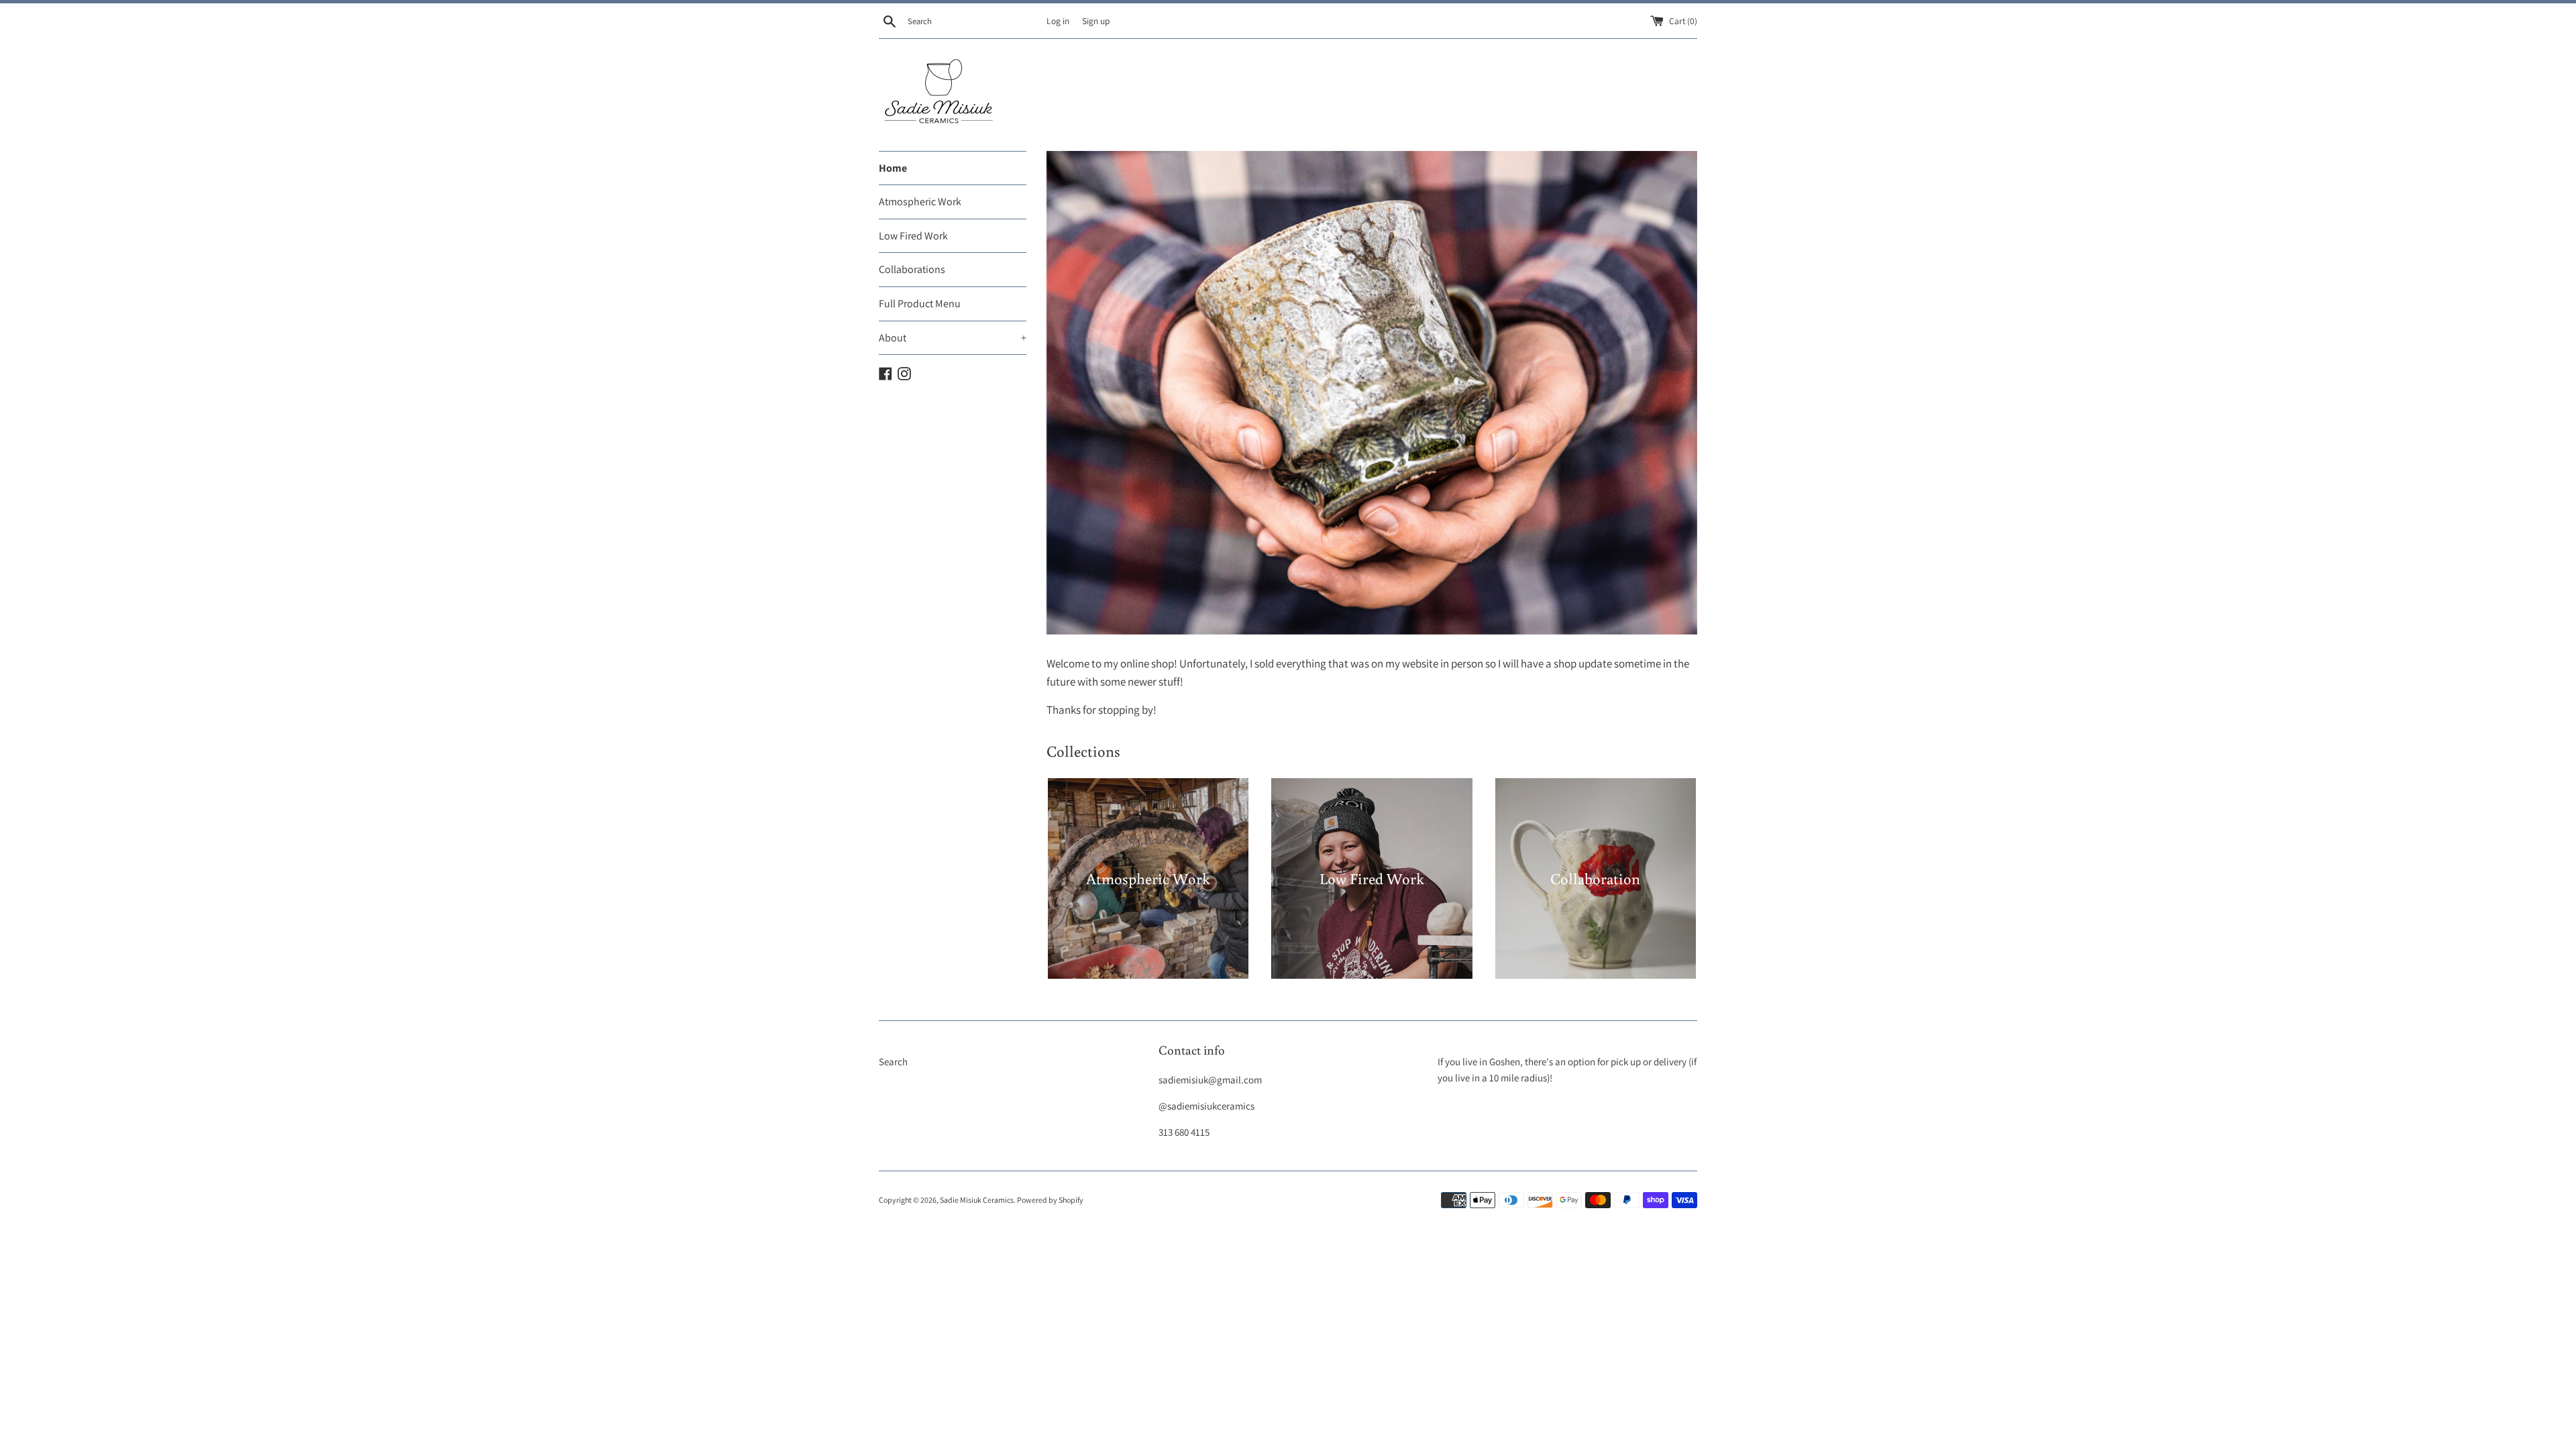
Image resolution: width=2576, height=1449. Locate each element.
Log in (1058, 21)
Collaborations (912, 269)
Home (893, 168)
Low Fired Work (913, 236)
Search (893, 1062)
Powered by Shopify (1050, 1200)
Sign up (1096, 21)
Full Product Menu (920, 304)
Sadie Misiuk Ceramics (977, 1200)
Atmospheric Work (920, 202)
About (953, 338)
